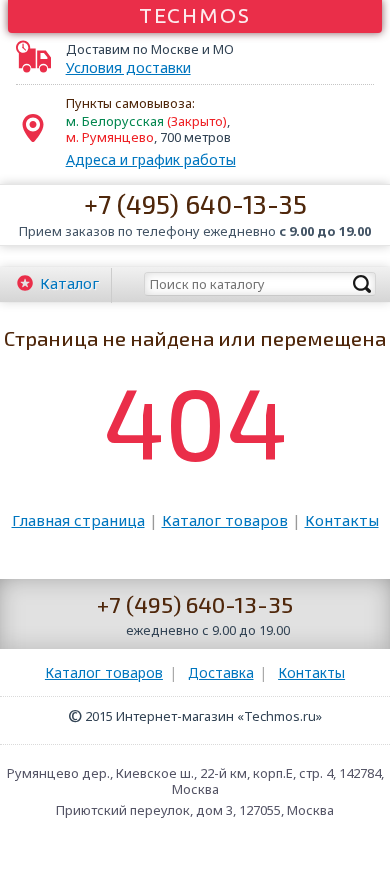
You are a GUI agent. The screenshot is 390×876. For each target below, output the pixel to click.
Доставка (221, 672)
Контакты (342, 520)
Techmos (195, 15)
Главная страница (78, 520)
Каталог (69, 283)
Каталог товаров (225, 520)
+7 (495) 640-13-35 (195, 203)
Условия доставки (128, 68)
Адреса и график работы (151, 159)
